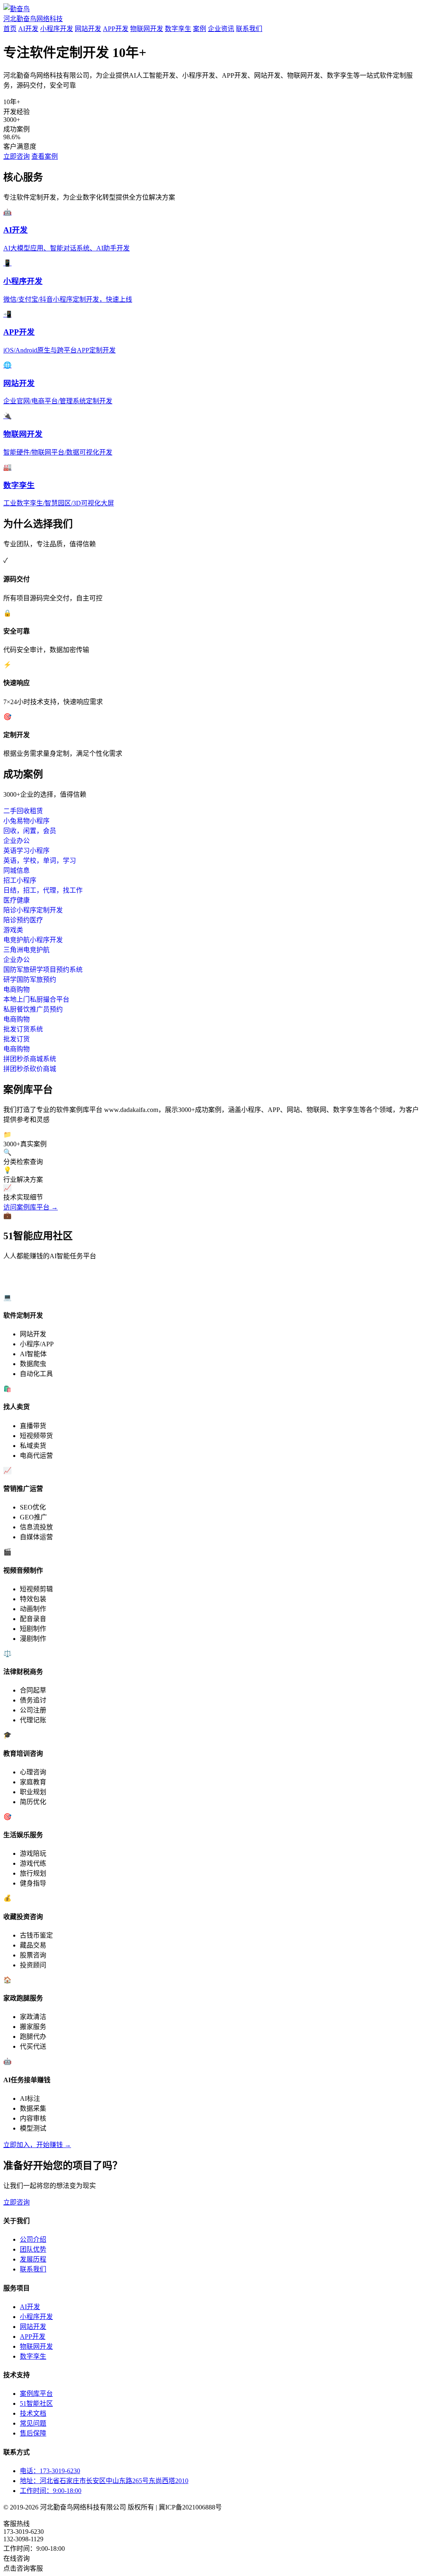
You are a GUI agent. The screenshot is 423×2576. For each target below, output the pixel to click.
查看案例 (45, 156)
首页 (10, 29)
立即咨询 (17, 156)
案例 (200, 29)
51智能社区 (36, 2403)
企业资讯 (221, 29)
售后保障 (33, 2433)
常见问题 (33, 2423)
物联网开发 (147, 29)
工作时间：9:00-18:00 (51, 2491)
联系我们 (249, 29)
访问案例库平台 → (31, 1207)
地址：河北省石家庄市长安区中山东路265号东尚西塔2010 (104, 2481)
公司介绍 (33, 2239)
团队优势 (33, 2249)
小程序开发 (57, 29)
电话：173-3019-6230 (50, 2471)
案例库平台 (36, 2394)
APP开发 (116, 29)
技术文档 (33, 2413)
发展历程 (33, 2259)
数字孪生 (178, 29)
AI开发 (28, 29)
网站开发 (88, 29)
